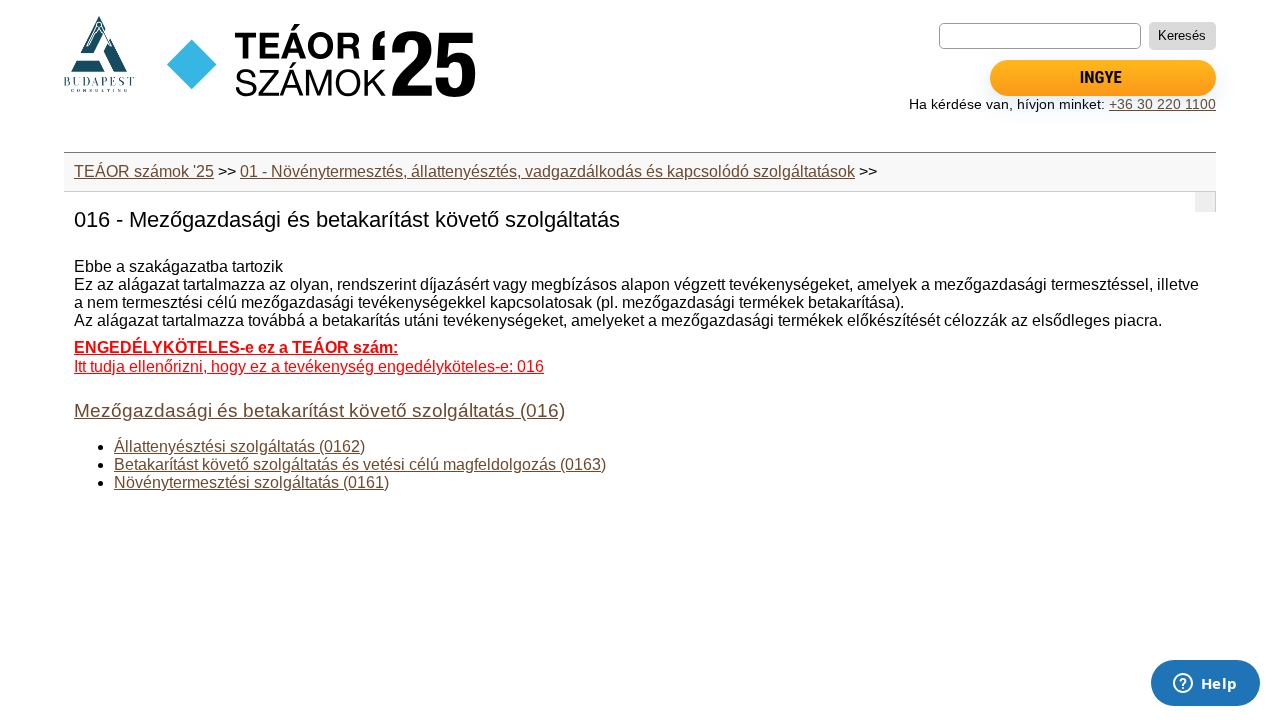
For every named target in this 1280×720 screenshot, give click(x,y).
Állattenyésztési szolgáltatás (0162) (239, 446)
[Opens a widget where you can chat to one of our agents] (1205, 685)
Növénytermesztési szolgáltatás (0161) (251, 482)
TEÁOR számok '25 (144, 171)
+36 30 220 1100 (1162, 104)
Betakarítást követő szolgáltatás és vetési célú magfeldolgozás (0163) (360, 464)
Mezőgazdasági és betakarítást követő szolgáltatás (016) (319, 410)
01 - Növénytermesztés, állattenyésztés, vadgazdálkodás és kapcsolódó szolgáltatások (547, 171)
